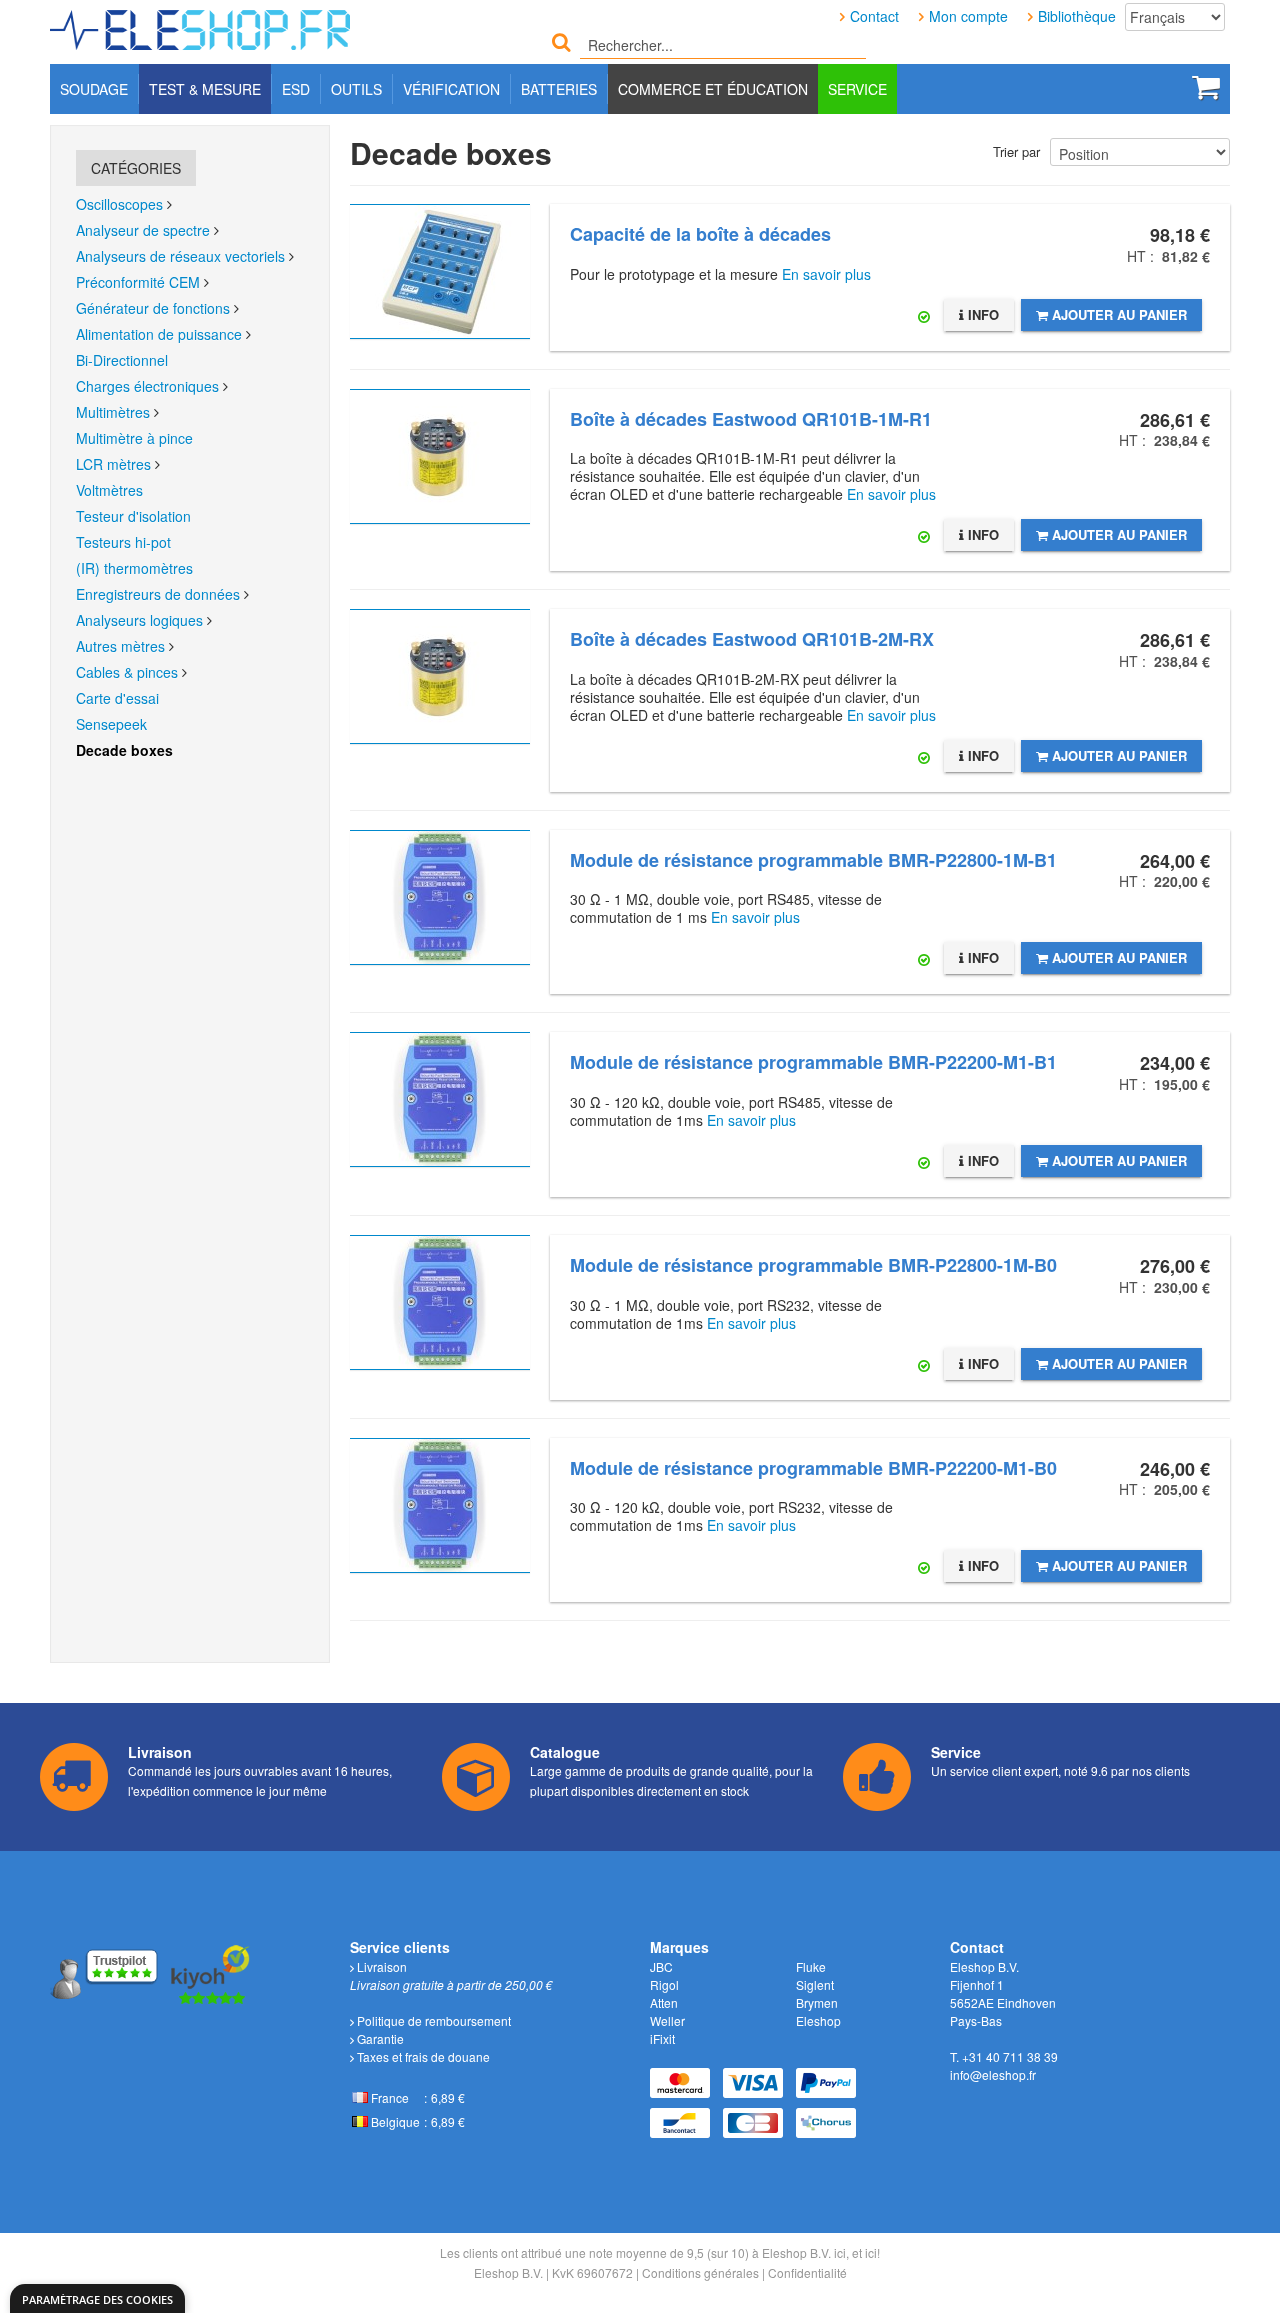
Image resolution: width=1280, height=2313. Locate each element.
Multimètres (113, 412)
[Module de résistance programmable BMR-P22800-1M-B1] (440, 897)
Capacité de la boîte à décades (700, 234)
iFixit (662, 2038)
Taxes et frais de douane (422, 2056)
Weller (667, 2020)
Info (981, 314)
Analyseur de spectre (143, 230)
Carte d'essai (117, 698)
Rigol (664, 1984)
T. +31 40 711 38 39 (1004, 2056)
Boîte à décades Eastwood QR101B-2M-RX (752, 639)
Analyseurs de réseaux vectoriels (180, 256)
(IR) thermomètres (134, 568)
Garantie (379, 2038)
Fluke (811, 1966)
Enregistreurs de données (160, 594)
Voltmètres (109, 490)
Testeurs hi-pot (123, 542)
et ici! (866, 2252)
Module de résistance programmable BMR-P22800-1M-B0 (813, 1265)
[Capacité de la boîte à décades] (440, 271)
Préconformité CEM (138, 282)
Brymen (817, 2002)
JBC (661, 1966)
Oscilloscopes (119, 204)
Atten (664, 2002)
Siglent (815, 1984)
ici (840, 2252)
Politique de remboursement (432, 2020)
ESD (296, 89)
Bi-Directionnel (122, 360)
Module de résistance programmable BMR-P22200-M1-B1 (813, 1062)
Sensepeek (111, 724)
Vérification (451, 89)
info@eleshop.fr (993, 2074)
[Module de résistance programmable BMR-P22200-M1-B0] (440, 1505)
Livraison (380, 1966)
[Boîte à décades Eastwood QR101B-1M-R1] (440, 456)
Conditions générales (700, 2272)
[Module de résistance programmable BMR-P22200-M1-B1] (440, 1099)
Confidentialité (807, 2272)
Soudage (94, 89)
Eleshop (818, 2020)
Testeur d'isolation (133, 516)
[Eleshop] (202, 25)
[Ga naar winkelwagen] (1206, 87)
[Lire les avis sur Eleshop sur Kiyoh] (211, 1972)
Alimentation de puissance (159, 334)
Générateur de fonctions (153, 308)
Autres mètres (120, 646)
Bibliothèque (1077, 16)
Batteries (559, 89)
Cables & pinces (127, 672)
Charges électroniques (147, 386)
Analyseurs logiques (139, 620)
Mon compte (968, 16)
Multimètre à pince (134, 438)
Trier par (1016, 151)
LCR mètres (113, 464)
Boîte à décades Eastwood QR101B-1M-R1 (751, 419)
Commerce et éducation (713, 89)
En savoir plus (826, 274)
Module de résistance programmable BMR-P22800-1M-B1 (813, 860)
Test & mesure (205, 89)
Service (857, 89)
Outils (356, 89)
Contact (874, 16)
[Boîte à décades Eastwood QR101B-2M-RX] (440, 676)
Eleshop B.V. (508, 2272)
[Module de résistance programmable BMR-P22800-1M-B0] (440, 1302)
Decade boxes (124, 750)
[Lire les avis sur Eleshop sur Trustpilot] (106, 1972)
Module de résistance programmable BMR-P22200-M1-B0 (813, 1468)
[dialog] (97, 2298)
